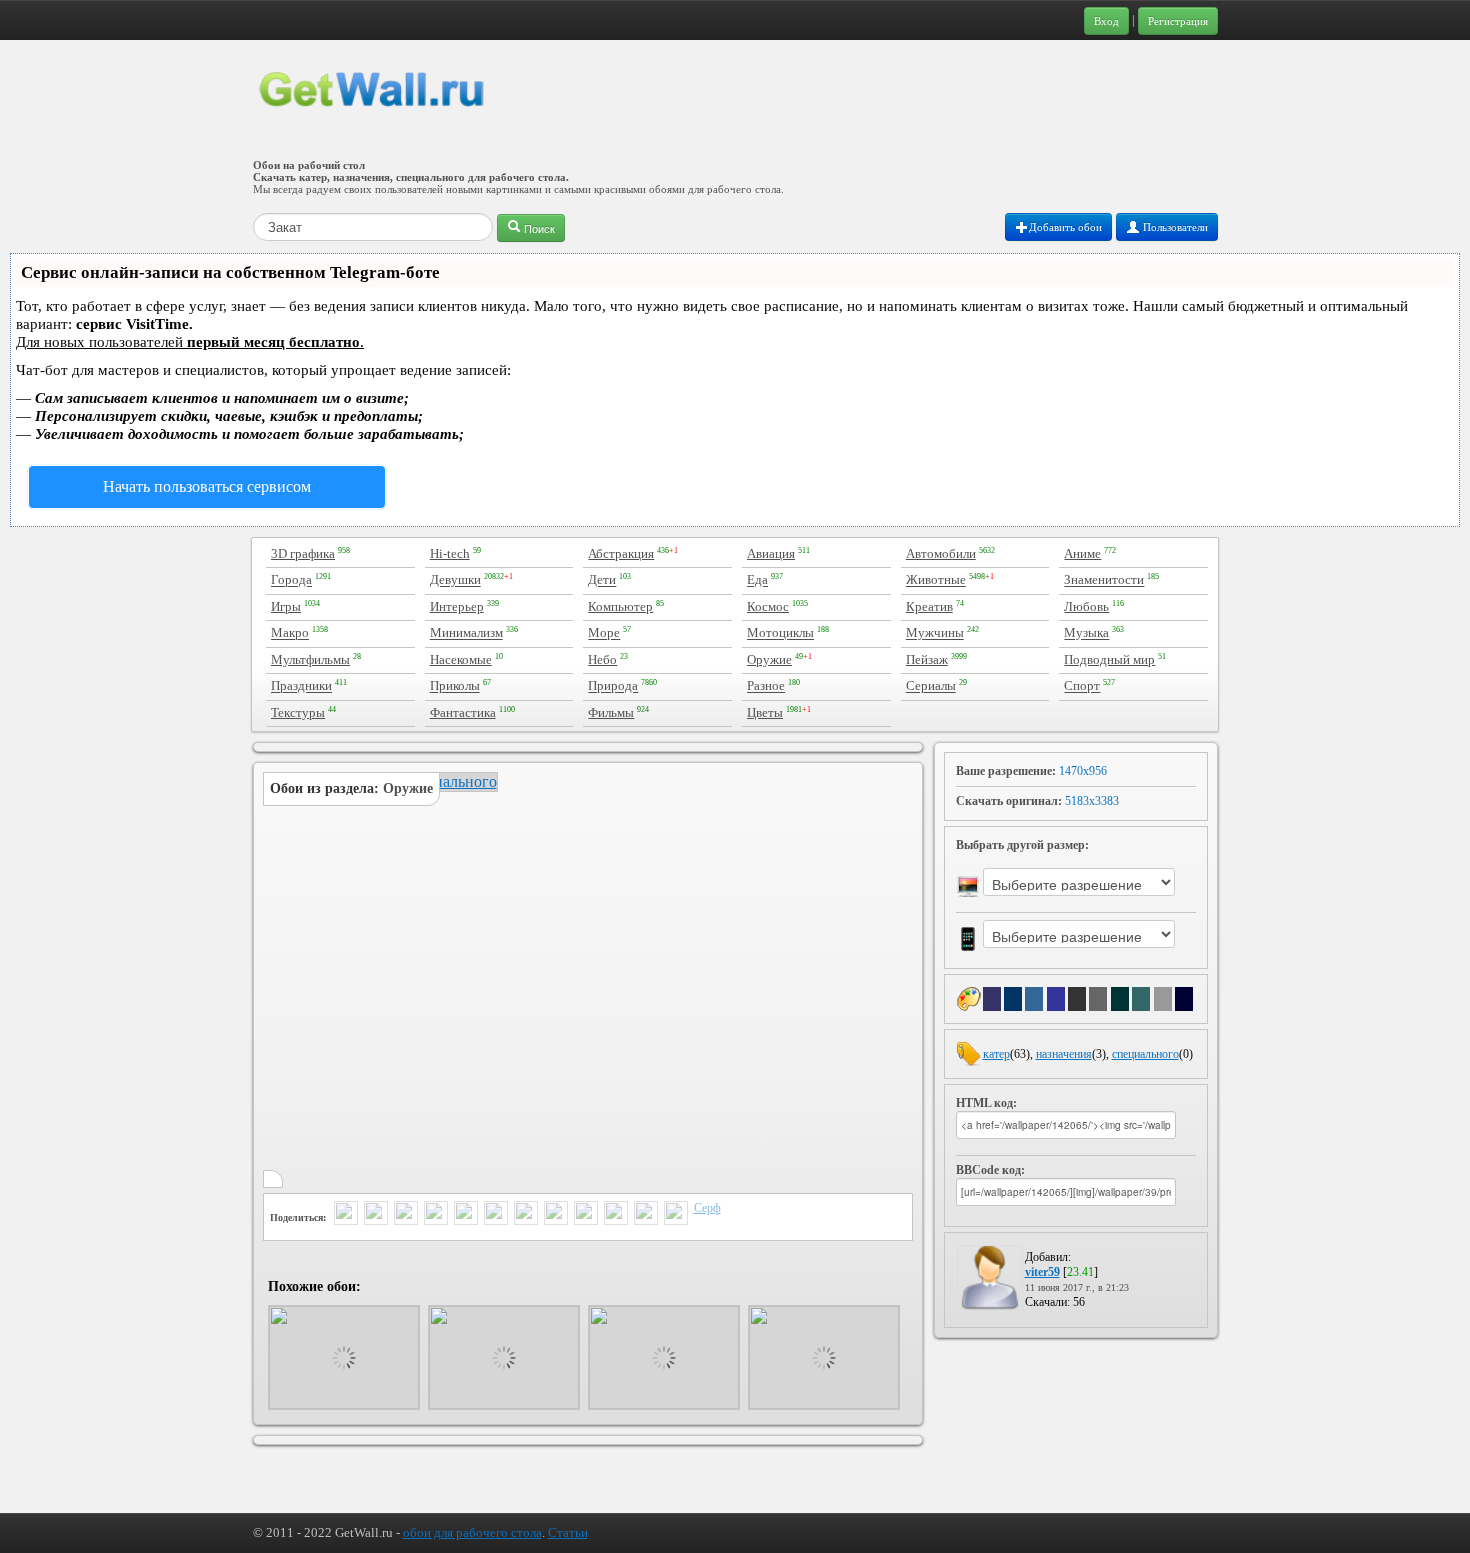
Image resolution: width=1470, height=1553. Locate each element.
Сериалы (931, 686)
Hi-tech (450, 553)
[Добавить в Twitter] (346, 1215)
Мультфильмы (310, 659)
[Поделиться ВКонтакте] (466, 1215)
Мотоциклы (780, 633)
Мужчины (935, 633)
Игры (286, 606)
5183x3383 (1092, 801)
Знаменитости (1104, 580)
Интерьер (457, 606)
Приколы (455, 686)
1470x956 (1083, 771)
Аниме (1082, 553)
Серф (707, 1208)
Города (291, 580)
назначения (1064, 1054)
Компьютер (620, 606)
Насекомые (461, 659)
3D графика (303, 553)
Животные (936, 580)
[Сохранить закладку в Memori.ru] (646, 1215)
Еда (757, 580)
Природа (613, 686)
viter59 (1042, 1272)
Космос (768, 606)
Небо (602, 659)
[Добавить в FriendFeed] (406, 1215)
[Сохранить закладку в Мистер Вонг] (676, 1215)
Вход (1106, 21)
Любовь (1086, 606)
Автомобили (941, 553)
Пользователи (1174, 227)
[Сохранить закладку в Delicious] (556, 1215)
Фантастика (463, 712)
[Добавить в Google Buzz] (376, 1215)
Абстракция (621, 553)
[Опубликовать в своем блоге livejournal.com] (526, 1215)
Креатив (929, 606)
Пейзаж (927, 659)
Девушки (455, 580)
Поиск (538, 228)
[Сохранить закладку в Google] (586, 1215)
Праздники (301, 686)
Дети (602, 580)
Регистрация (1178, 21)
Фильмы (611, 712)
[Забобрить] (616, 1215)
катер (996, 1054)
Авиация (771, 553)
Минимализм (466, 633)
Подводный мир (1109, 659)
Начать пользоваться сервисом (207, 486)
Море (604, 633)
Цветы (765, 712)
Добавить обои (1065, 227)
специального (1145, 1054)
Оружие (769, 659)
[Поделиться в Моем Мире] (496, 1215)
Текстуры (298, 712)
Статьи (568, 1532)
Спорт (1082, 686)
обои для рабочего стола (472, 1532)
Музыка (1086, 633)
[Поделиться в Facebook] (436, 1215)
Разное (766, 686)
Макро (290, 633)
